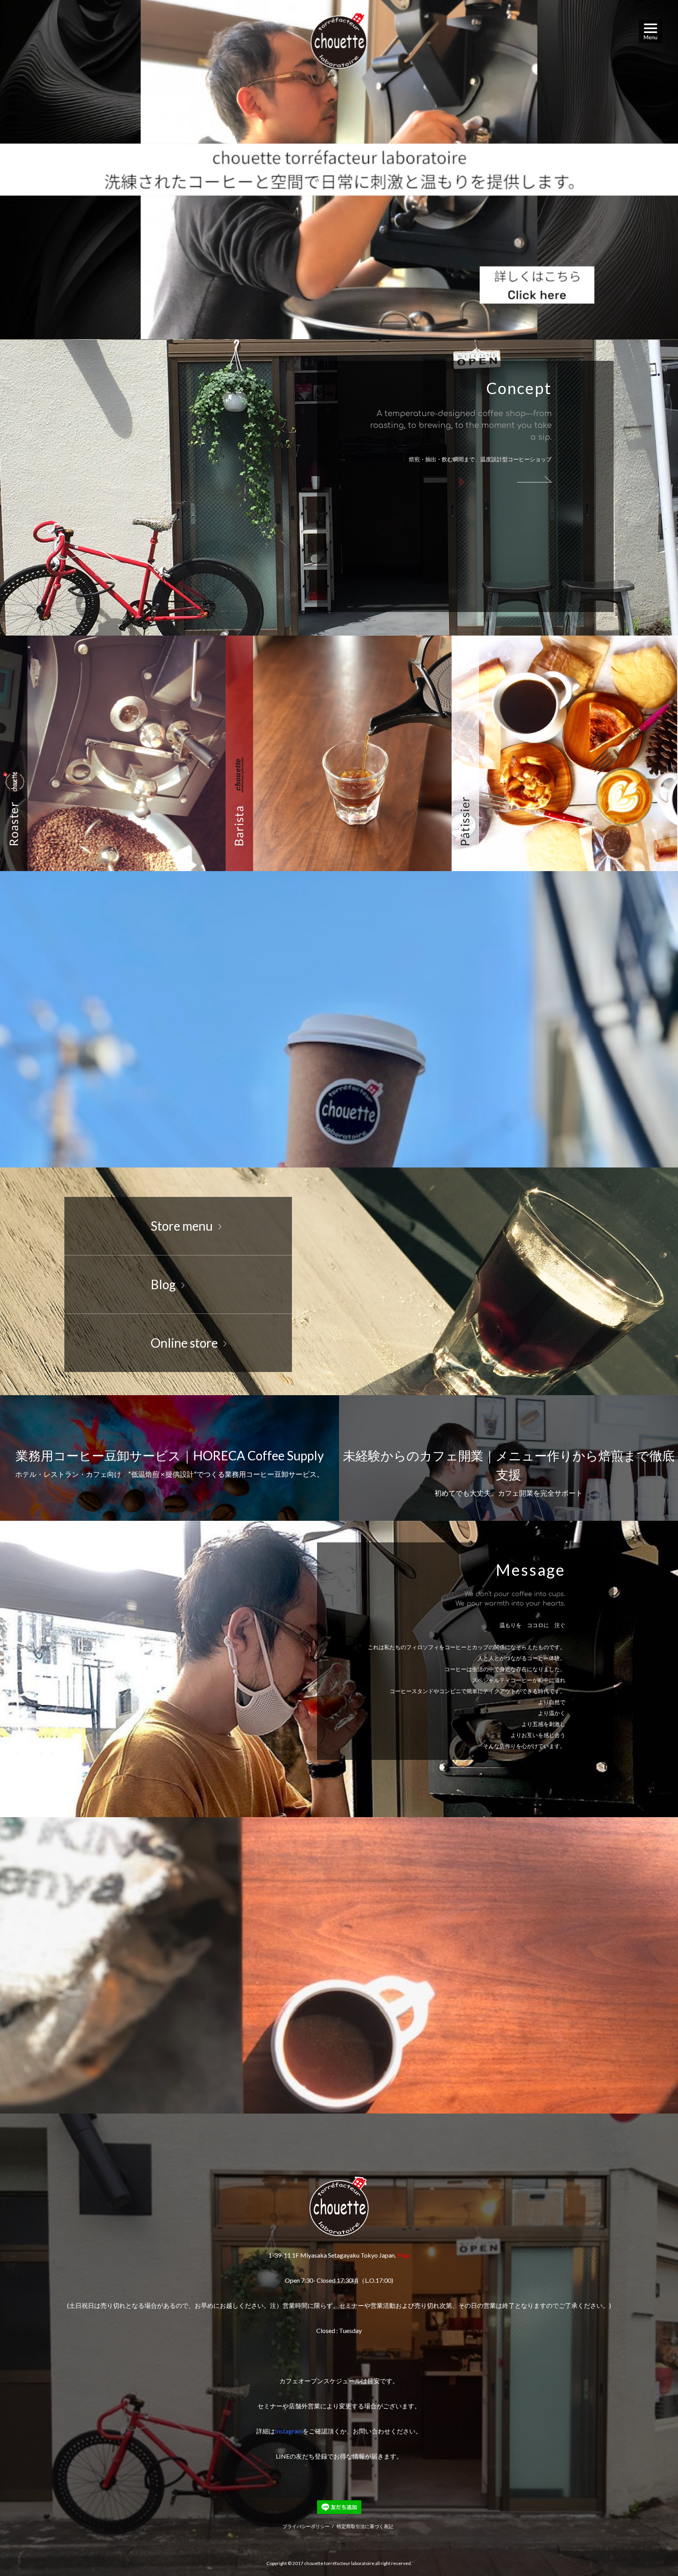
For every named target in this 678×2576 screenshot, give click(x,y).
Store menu (182, 1226)
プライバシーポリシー (306, 2526)
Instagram (289, 2431)
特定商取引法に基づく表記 (365, 2526)
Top (653, 2551)
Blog (163, 1284)
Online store (184, 1343)
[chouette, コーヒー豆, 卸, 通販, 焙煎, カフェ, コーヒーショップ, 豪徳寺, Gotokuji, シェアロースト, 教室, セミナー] (339, 170)
